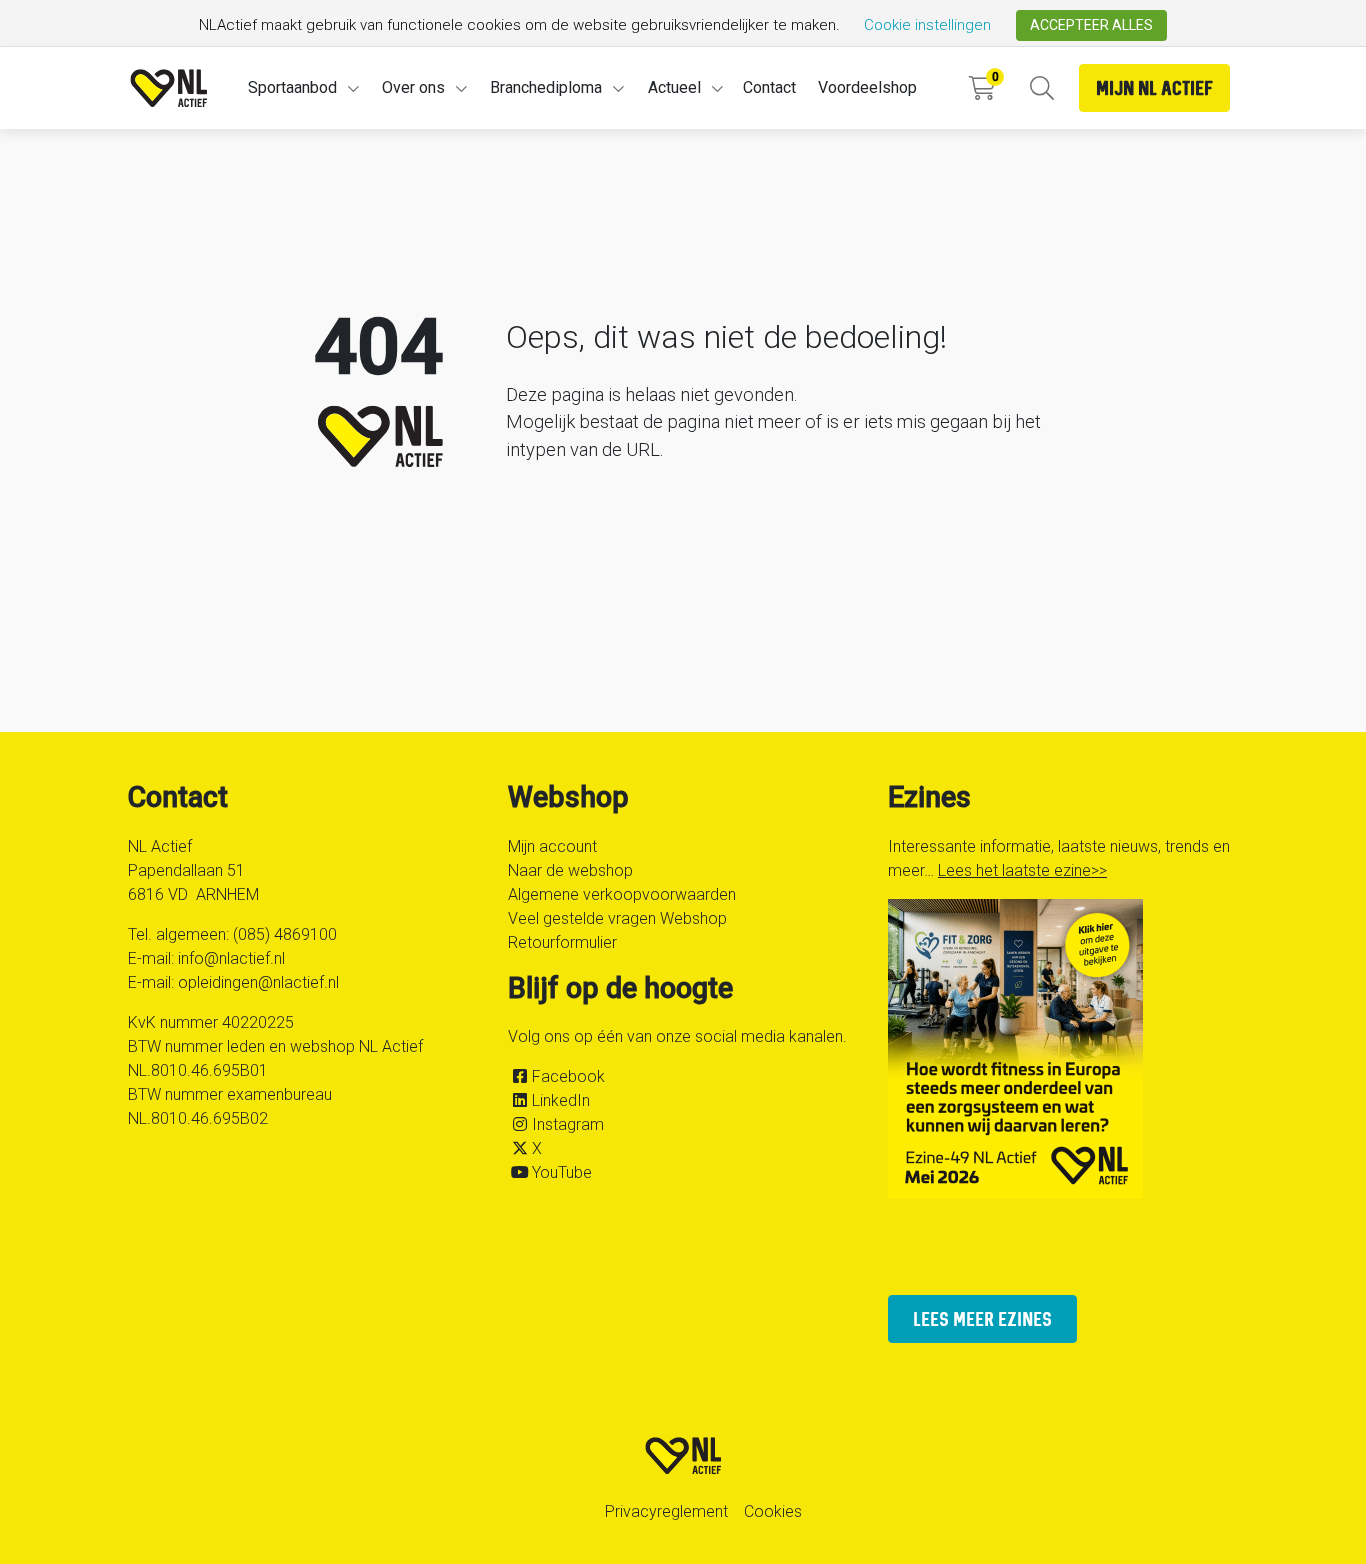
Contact (769, 87)
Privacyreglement (666, 1511)
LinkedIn (561, 1100)
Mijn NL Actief (1154, 87)
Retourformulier (562, 942)
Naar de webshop (570, 870)
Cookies (773, 1511)
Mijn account (552, 846)
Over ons (413, 87)
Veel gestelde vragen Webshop (617, 918)
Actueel (674, 87)
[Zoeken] (1041, 88)
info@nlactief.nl (231, 958)
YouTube (562, 1172)
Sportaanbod (292, 87)
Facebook (568, 1076)
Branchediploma (546, 87)
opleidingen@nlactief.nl (258, 982)
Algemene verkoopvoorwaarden (622, 894)
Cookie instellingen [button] (927, 25)
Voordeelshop (867, 87)
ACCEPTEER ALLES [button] (1091, 25)
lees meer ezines (982, 1318)
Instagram (568, 1124)
